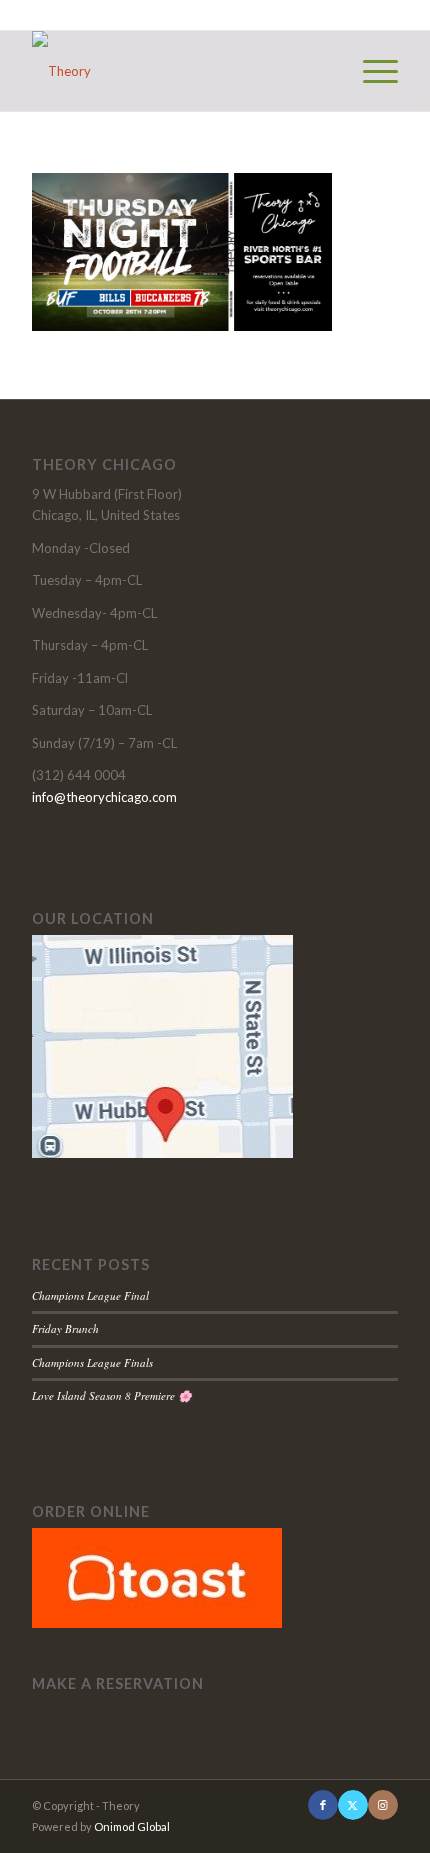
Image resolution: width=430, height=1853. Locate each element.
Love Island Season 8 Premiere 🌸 (112, 1395)
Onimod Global (132, 1826)
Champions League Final (90, 1295)
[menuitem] (370, 71)
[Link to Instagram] (383, 1805)
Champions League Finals (92, 1362)
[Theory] (178, 71)
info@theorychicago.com (104, 797)
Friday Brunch (65, 1328)
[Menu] (370, 71)
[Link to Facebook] (323, 1805)
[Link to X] (353, 1805)
